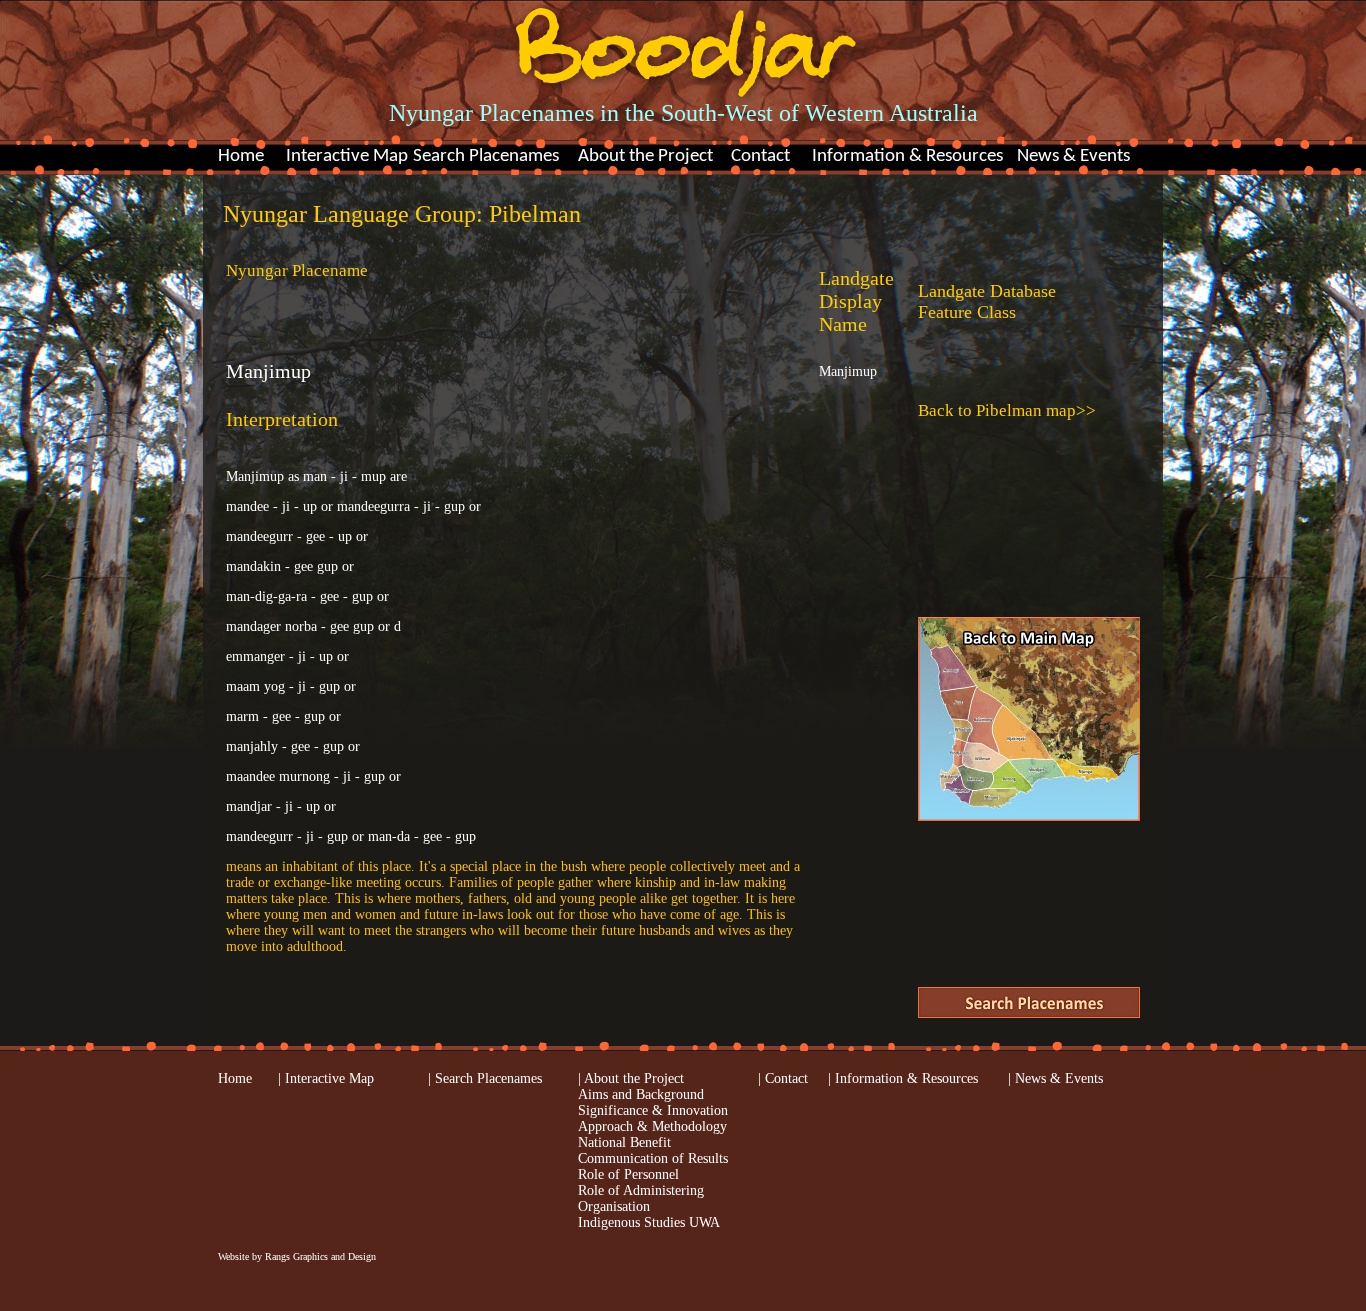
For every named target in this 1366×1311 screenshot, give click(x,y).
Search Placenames (486, 156)
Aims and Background (641, 1094)
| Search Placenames (485, 1078)
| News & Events (1055, 1078)
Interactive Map (347, 156)
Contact (760, 156)
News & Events (1073, 156)
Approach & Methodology (652, 1126)
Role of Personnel (628, 1174)
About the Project (645, 156)
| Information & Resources (903, 1078)
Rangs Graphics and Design (320, 1256)
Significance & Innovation (653, 1110)
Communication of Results (653, 1158)
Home (241, 156)
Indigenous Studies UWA (649, 1222)
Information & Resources (907, 156)
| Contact (783, 1078)
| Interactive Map (326, 1078)
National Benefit (624, 1142)
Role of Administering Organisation (641, 1198)
